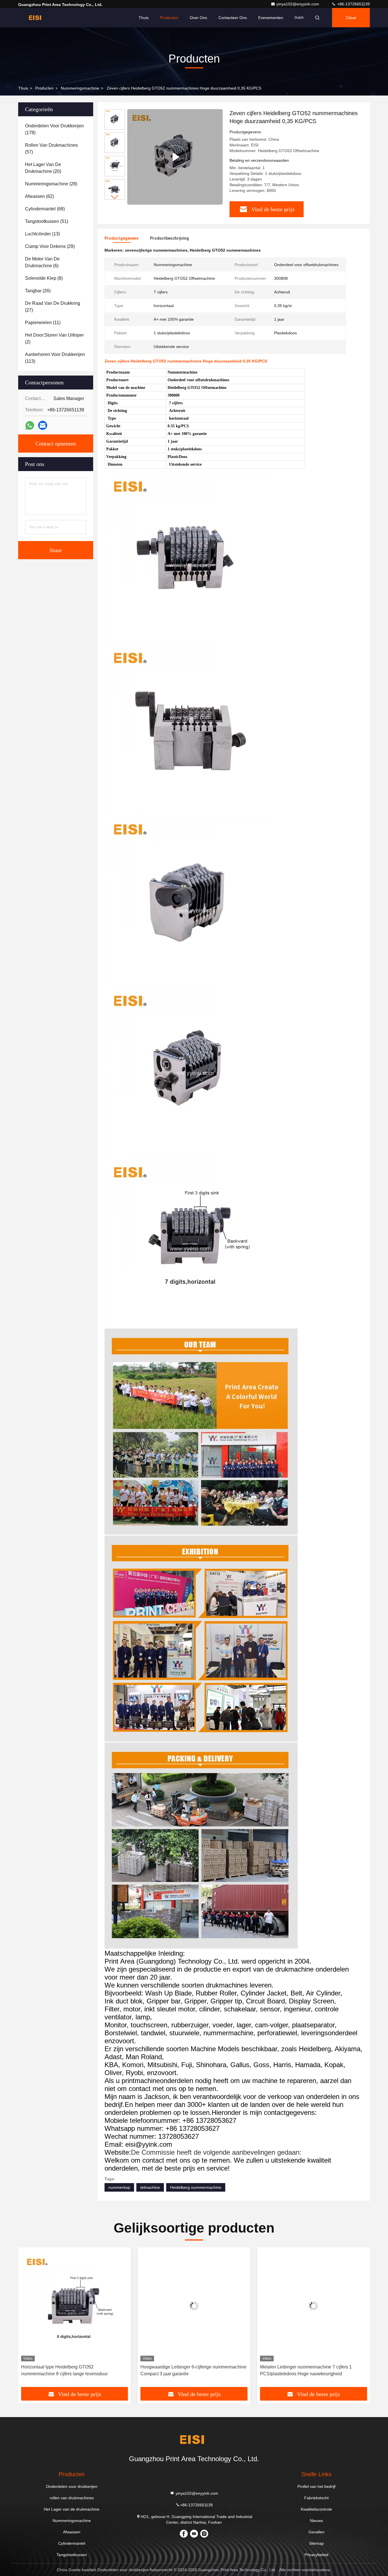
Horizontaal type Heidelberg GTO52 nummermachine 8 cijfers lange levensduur (64, 2370)
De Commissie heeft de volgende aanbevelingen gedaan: (216, 2152)
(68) (45, 209)
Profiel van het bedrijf (316, 2486)
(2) (54, 338)
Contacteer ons (233, 18)
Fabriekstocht (316, 2498)
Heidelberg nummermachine (196, 2187)
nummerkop (119, 2187)
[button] (115, 197)
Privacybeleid (316, 2555)
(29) (50, 246)
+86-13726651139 (353, 4)
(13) (42, 234)
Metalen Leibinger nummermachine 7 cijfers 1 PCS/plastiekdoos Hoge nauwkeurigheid (306, 2370)
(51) (47, 221)
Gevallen (316, 2532)
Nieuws (316, 2521)
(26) (38, 291)
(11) (43, 323)
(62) (39, 196)
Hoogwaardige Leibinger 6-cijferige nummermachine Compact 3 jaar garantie (194, 2370)
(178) (54, 129)
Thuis (144, 18)
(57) (51, 149)
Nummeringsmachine (80, 88)
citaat (351, 18)
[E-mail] (43, 425)
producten (44, 88)
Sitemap (316, 2543)
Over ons (198, 18)
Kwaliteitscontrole (316, 2509)
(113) (55, 358)
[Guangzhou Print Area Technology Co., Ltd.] (36, 18)
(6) (42, 262)
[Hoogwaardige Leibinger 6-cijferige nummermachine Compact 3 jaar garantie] (194, 2306)
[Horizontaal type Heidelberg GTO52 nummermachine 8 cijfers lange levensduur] (75, 2306)
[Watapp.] (30, 425)
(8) (44, 278)
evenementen (271, 18)
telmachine (150, 2187)
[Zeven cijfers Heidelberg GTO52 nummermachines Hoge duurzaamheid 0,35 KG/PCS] (175, 157)
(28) (51, 184)
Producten (169, 18)
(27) (53, 307)
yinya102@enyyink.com (298, 4)
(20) (43, 168)
